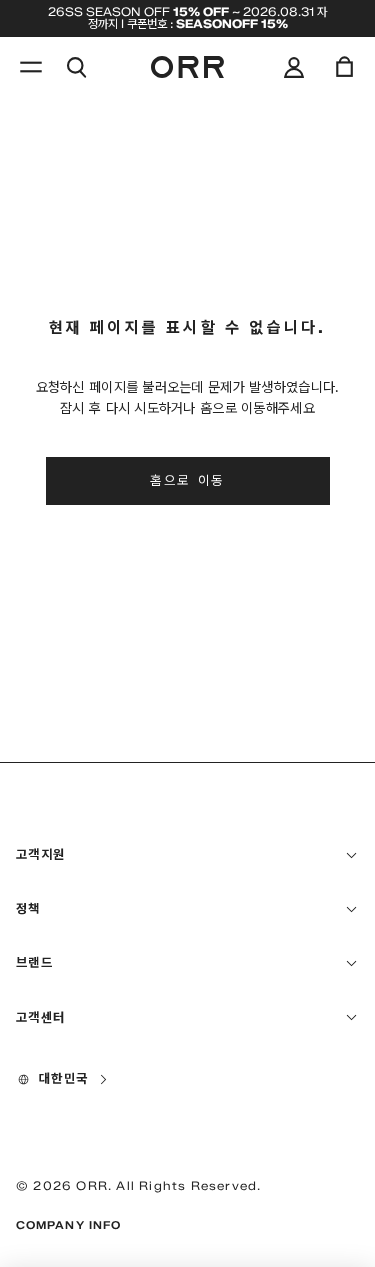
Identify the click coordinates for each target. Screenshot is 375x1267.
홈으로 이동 (187, 480)
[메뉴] (31, 67)
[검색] (76, 67)
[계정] (294, 67)
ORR (92, 1185)
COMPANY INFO (68, 1225)
